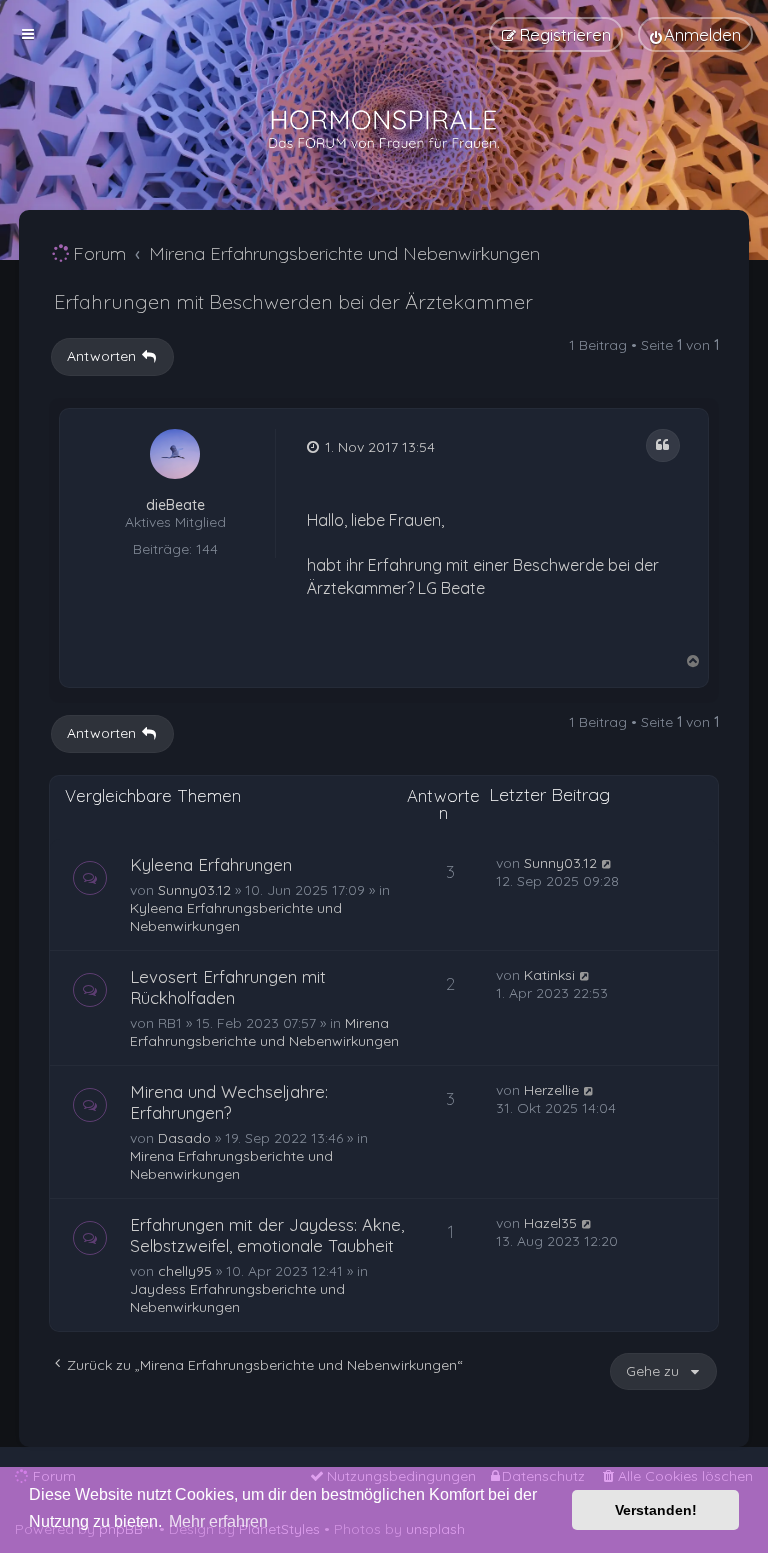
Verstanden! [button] (656, 1510)
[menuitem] (695, 34)
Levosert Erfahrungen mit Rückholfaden (228, 987)
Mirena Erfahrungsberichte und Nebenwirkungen (264, 1032)
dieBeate (175, 505)
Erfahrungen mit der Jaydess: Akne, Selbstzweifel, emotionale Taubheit (267, 1235)
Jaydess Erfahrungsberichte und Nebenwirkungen (237, 1298)
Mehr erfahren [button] (218, 1521)
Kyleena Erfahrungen (211, 864)
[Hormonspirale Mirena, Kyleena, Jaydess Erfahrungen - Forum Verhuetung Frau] (384, 130)
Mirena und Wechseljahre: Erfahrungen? (229, 1102)
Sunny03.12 (194, 890)
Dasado (184, 1138)
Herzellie (551, 1090)
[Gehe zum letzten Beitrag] (607, 863)
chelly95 (185, 1271)
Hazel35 (550, 1223)
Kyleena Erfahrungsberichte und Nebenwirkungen (236, 917)
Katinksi (549, 975)
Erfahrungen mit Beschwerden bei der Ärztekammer (293, 301)
